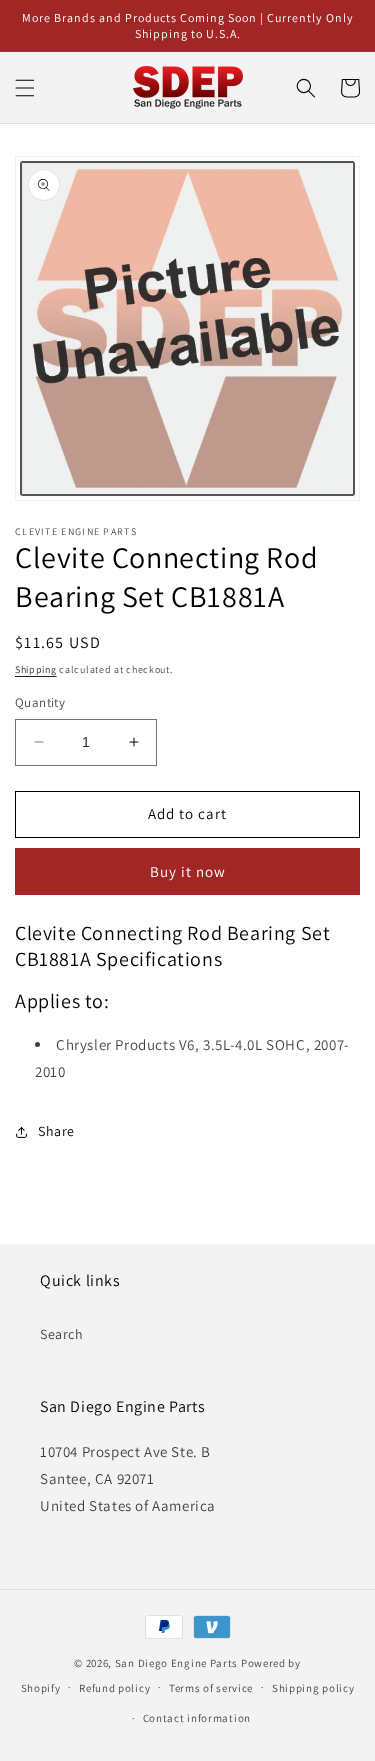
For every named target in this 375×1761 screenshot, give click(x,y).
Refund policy (114, 1688)
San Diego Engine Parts (176, 1663)
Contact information (197, 1718)
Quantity (40, 702)
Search (62, 1334)
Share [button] (56, 1131)
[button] (25, 88)
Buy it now (188, 871)
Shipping (36, 669)
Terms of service (211, 1688)
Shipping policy (313, 1688)
